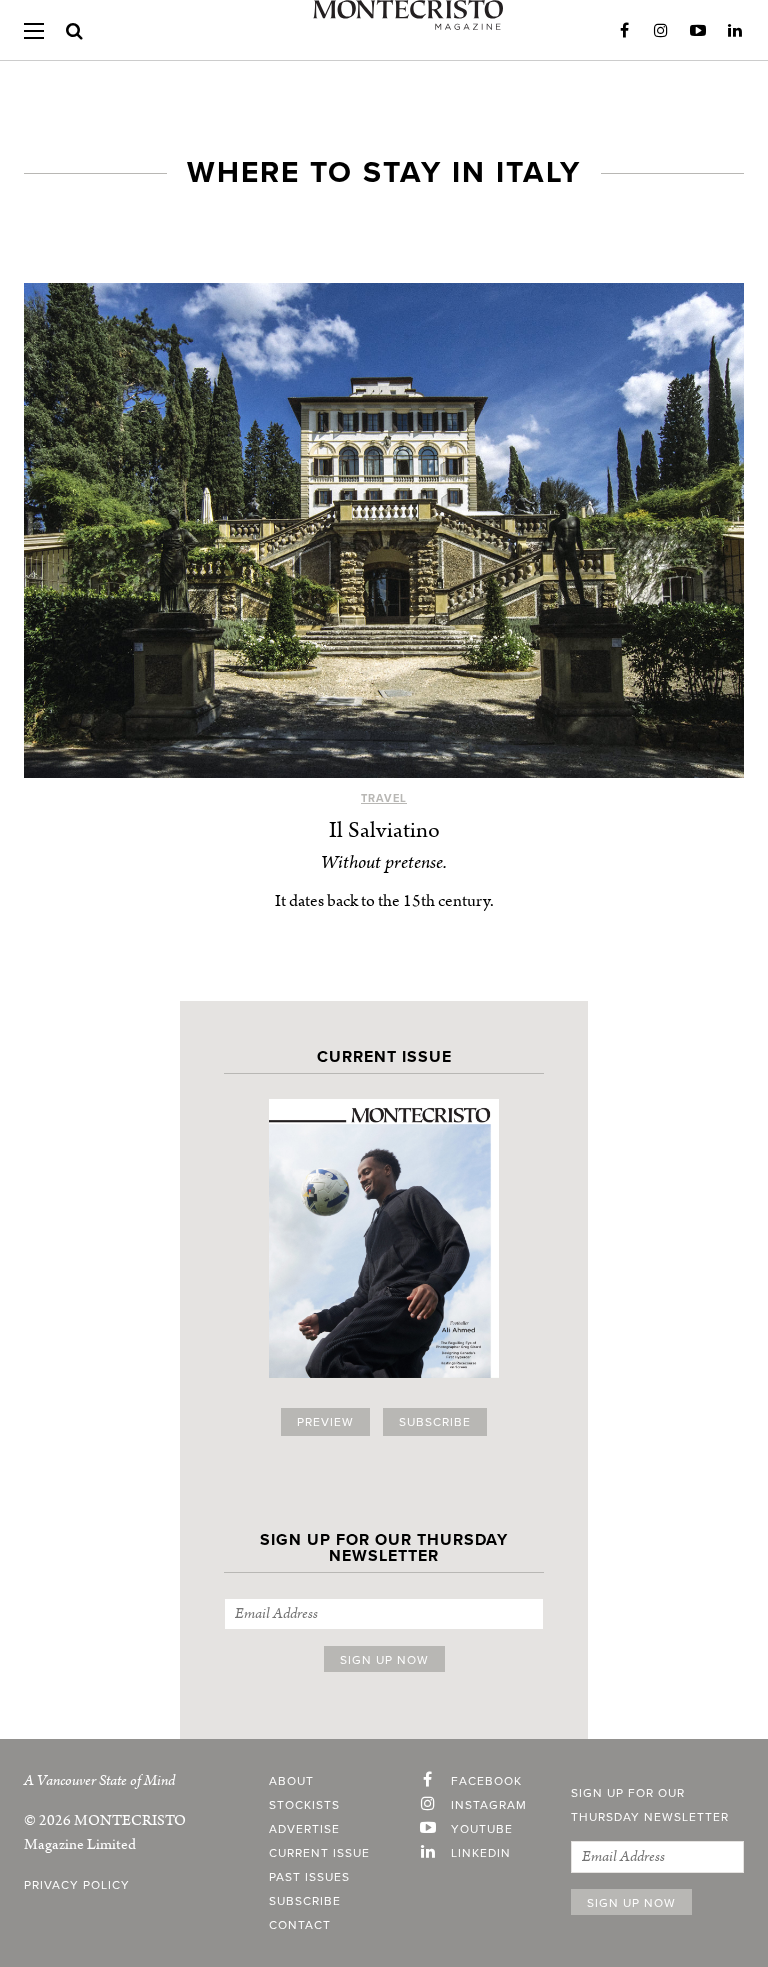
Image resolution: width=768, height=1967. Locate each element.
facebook (486, 1781)
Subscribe (435, 1422)
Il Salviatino (384, 830)
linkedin (481, 1853)
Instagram (661, 31)
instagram (489, 1805)
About (291, 1781)
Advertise (304, 1829)
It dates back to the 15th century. (384, 901)
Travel (384, 798)
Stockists (304, 1805)
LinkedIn (735, 31)
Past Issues (309, 1877)
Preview (325, 1422)
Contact (300, 1925)
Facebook (624, 31)
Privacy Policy (77, 1885)
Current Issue (319, 1853)
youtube (482, 1829)
